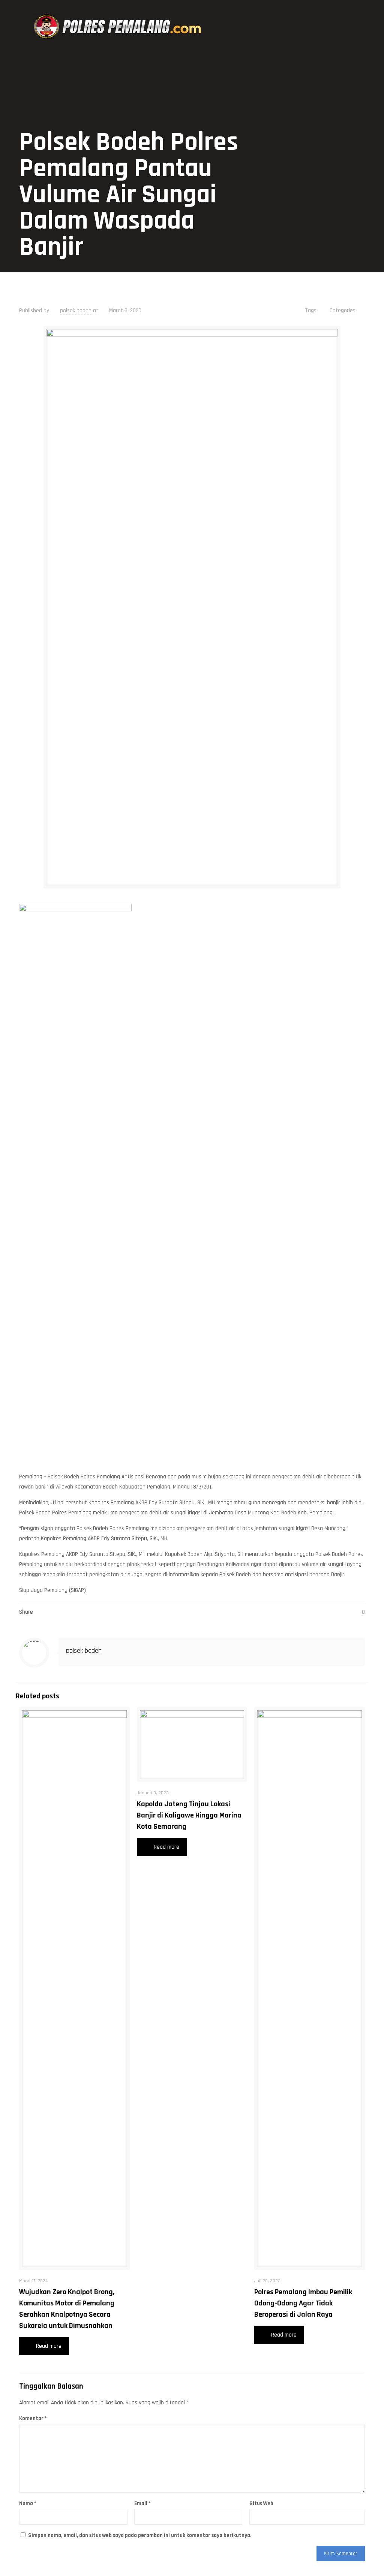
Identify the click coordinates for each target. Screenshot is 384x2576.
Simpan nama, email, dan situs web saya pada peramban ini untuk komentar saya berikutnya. (140, 2535)
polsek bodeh (76, 310)
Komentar (33, 2418)
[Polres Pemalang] (119, 27)
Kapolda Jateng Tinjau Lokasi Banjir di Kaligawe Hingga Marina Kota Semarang (189, 1815)
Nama (28, 2503)
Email (142, 2503)
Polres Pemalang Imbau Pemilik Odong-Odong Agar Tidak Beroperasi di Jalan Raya (303, 2303)
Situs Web (261, 2503)
